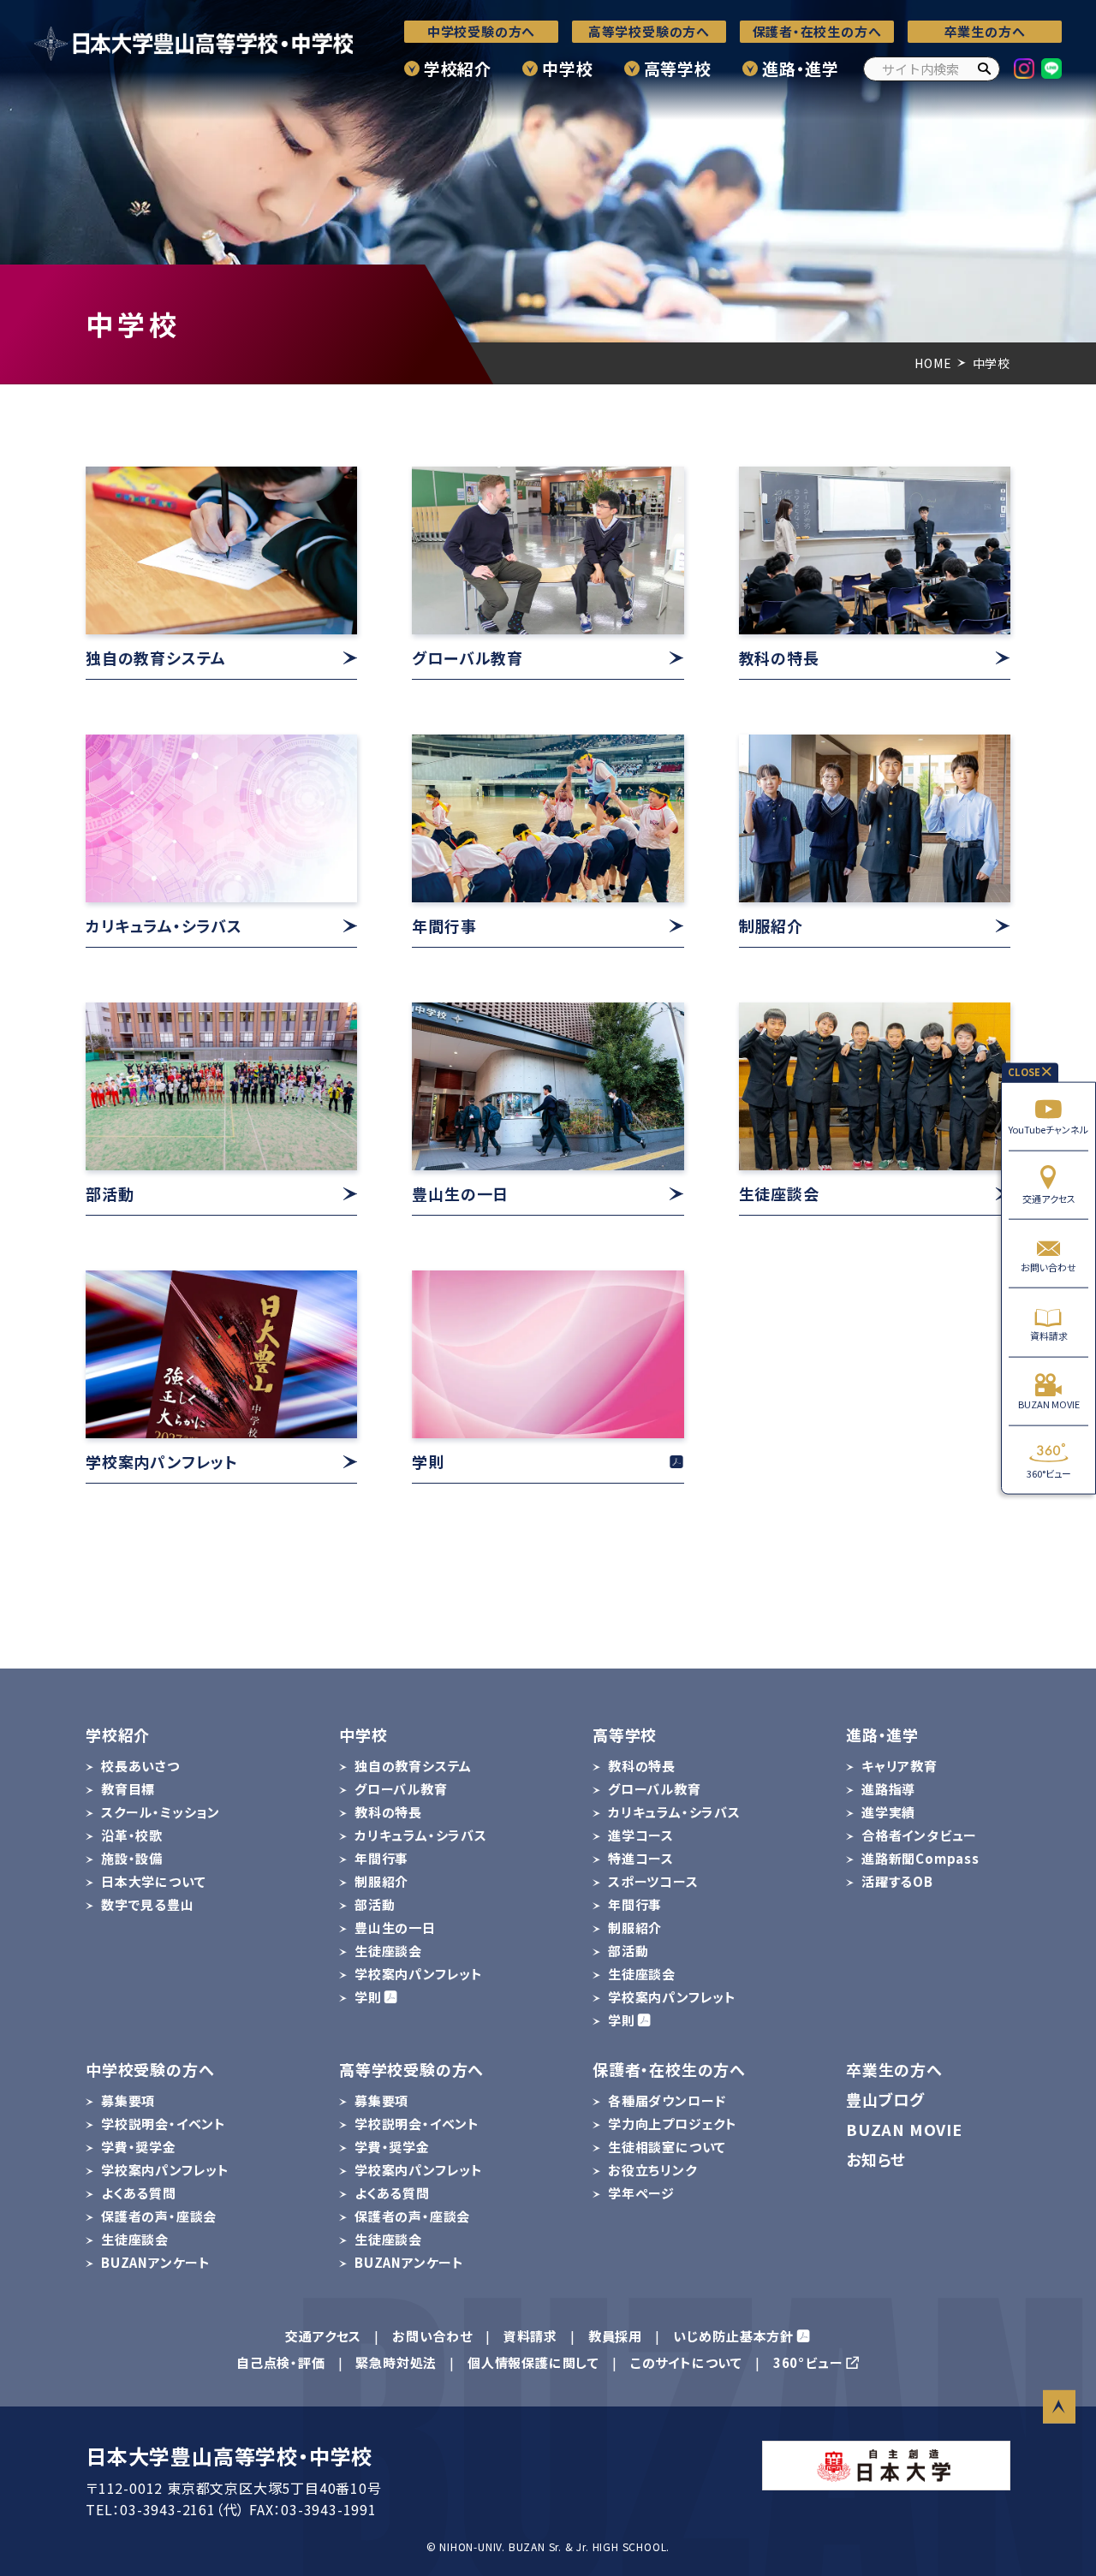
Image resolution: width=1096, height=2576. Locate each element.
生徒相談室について (667, 2147)
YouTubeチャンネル (1048, 1129)
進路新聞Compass (920, 1858)
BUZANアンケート (156, 2262)
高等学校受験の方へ (649, 31)
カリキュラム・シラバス (421, 1835)
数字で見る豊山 (148, 1904)
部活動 (375, 1904)
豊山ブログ (885, 2099)
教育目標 (128, 1789)
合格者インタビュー (919, 1835)
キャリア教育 (899, 1766)
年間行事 (381, 1858)
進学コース (641, 1835)
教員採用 (615, 2336)
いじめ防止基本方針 (733, 2336)
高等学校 (678, 68)
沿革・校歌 (132, 1835)
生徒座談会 (388, 1951)
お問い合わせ (1048, 1267)
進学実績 (888, 1812)
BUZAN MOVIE (1049, 1404)
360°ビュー (1049, 1472)
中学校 (567, 68)
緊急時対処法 (396, 2362)
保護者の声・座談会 (159, 2216)
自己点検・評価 (281, 2362)
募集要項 (128, 2100)
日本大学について (153, 1881)
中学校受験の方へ (481, 31)
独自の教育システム (413, 1766)
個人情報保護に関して (533, 2362)
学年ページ (641, 2193)
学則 (368, 1997)
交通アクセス (1049, 1198)
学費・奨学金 (139, 2147)
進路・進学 (801, 68)
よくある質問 (139, 2193)
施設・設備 (132, 1858)
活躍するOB (897, 1881)
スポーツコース (653, 1881)
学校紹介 (458, 68)
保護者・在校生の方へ (817, 31)
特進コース (641, 1858)
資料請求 (1049, 1336)
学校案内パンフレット (419, 1974)
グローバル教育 (401, 1789)
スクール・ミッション (161, 1812)
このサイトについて (686, 2362)
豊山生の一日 (395, 1928)
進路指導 (888, 1789)
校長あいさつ (140, 1766)
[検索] (984, 69)
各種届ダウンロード (667, 2100)
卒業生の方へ (985, 31)
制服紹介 (381, 1881)
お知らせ (876, 2159)
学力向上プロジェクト (673, 2124)
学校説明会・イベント (164, 2124)
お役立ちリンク (652, 2170)
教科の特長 (388, 1812)
